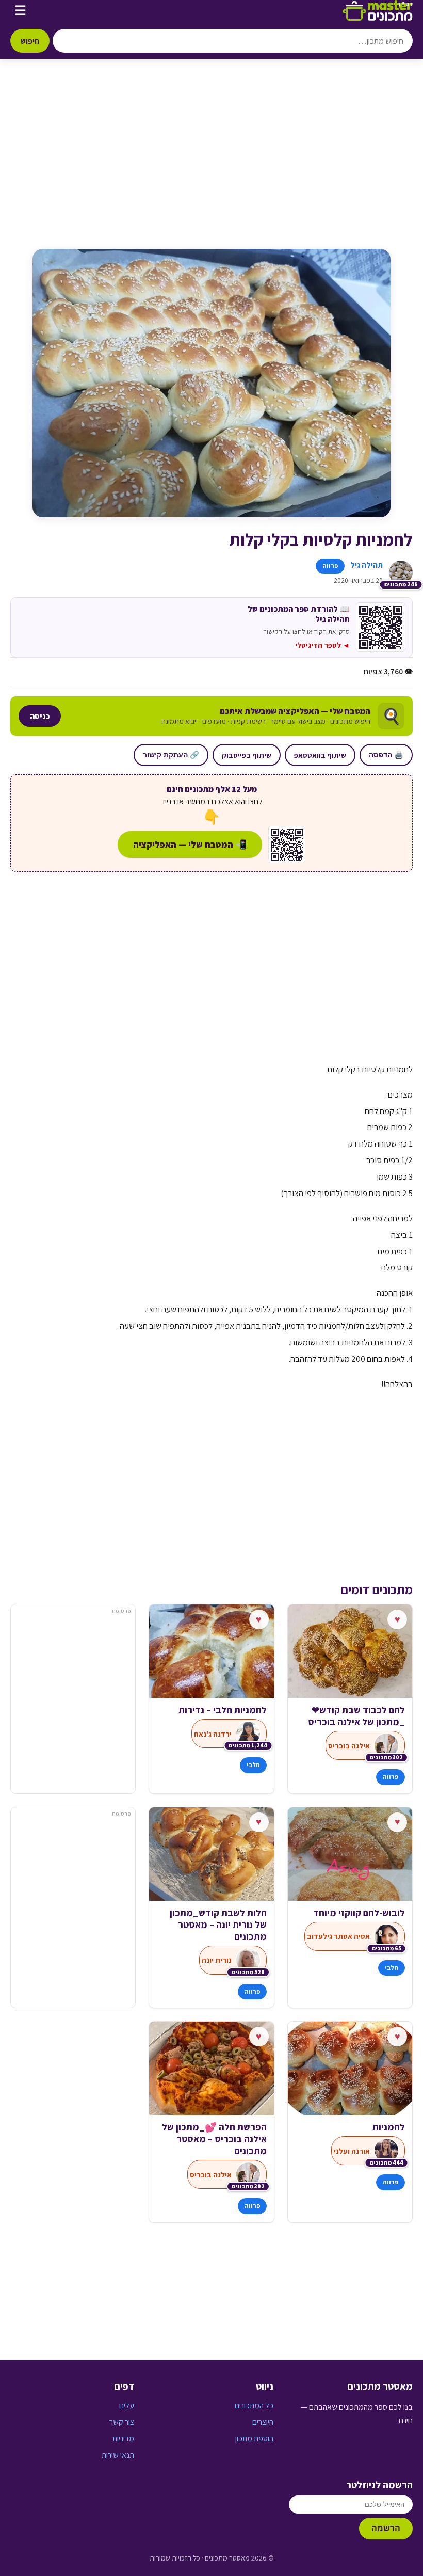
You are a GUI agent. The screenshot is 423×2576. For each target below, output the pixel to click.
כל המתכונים (254, 2405)
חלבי (253, 1765)
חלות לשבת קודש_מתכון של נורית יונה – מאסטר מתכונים (218, 1925)
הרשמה (386, 2528)
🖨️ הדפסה (386, 755)
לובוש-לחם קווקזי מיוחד (359, 1913)
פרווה (330, 566)
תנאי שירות (118, 2455)
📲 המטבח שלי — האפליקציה (190, 844)
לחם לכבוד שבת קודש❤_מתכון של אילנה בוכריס (356, 1716)
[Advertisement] (211, 164)
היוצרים (263, 2422)
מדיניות (123, 2438)
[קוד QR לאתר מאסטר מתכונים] (287, 845)
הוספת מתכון (254, 2438)
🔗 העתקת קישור (171, 755)
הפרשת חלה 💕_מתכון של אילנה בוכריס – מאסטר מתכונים (214, 2139)
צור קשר (122, 2422)
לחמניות (389, 2127)
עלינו (127, 2405)
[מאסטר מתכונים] (378, 10)
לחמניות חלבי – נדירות (222, 1710)
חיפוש (30, 41)
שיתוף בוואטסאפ (320, 755)
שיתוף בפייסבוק (247, 755)
